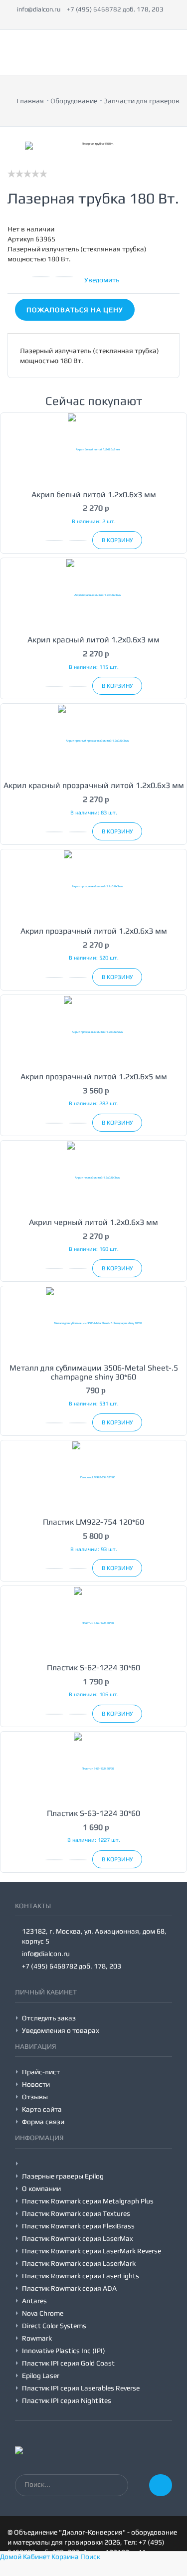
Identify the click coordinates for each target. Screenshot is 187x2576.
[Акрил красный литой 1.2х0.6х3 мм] (93, 594)
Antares (34, 2301)
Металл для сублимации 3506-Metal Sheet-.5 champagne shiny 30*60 (94, 1372)
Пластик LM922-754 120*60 (93, 1522)
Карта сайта (42, 2109)
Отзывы (35, 2097)
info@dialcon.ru (39, 9)
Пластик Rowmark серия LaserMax (78, 2238)
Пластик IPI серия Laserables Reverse (81, 2388)
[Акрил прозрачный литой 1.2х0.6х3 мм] (93, 886)
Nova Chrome (43, 2313)
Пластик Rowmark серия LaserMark (79, 2263)
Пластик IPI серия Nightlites (67, 2400)
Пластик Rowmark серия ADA (69, 2288)
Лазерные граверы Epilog (63, 2176)
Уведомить (102, 280)
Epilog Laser (41, 2376)
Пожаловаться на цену (75, 310)
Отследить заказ (49, 2018)
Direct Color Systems (54, 2326)
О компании (41, 2188)
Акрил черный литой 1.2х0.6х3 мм (93, 1222)
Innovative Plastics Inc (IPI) (64, 2351)
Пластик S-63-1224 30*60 (93, 1813)
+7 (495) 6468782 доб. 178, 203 (115, 9)
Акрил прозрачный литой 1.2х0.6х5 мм (94, 1077)
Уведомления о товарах (61, 2030)
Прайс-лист (41, 2072)
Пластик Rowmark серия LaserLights (81, 2276)
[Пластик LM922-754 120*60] (93, 1477)
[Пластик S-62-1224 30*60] (93, 1622)
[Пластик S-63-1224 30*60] (93, 1768)
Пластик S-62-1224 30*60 (93, 1668)
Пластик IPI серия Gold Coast (68, 2363)
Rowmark (37, 2338)
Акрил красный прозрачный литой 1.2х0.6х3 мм (94, 785)
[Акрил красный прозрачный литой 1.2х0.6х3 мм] (93, 740)
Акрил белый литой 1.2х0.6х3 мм (94, 495)
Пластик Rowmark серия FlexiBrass (78, 2226)
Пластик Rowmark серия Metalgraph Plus (88, 2201)
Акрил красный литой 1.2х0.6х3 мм (93, 640)
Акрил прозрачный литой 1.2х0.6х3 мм (94, 931)
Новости (36, 2084)
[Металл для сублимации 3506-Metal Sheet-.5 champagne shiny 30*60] (93, 1322)
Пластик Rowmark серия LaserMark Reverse (92, 2251)
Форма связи (43, 2122)
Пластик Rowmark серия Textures (76, 2213)
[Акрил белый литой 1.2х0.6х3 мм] (93, 449)
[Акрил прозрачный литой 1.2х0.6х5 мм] (93, 1031)
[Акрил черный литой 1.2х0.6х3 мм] (93, 1177)
